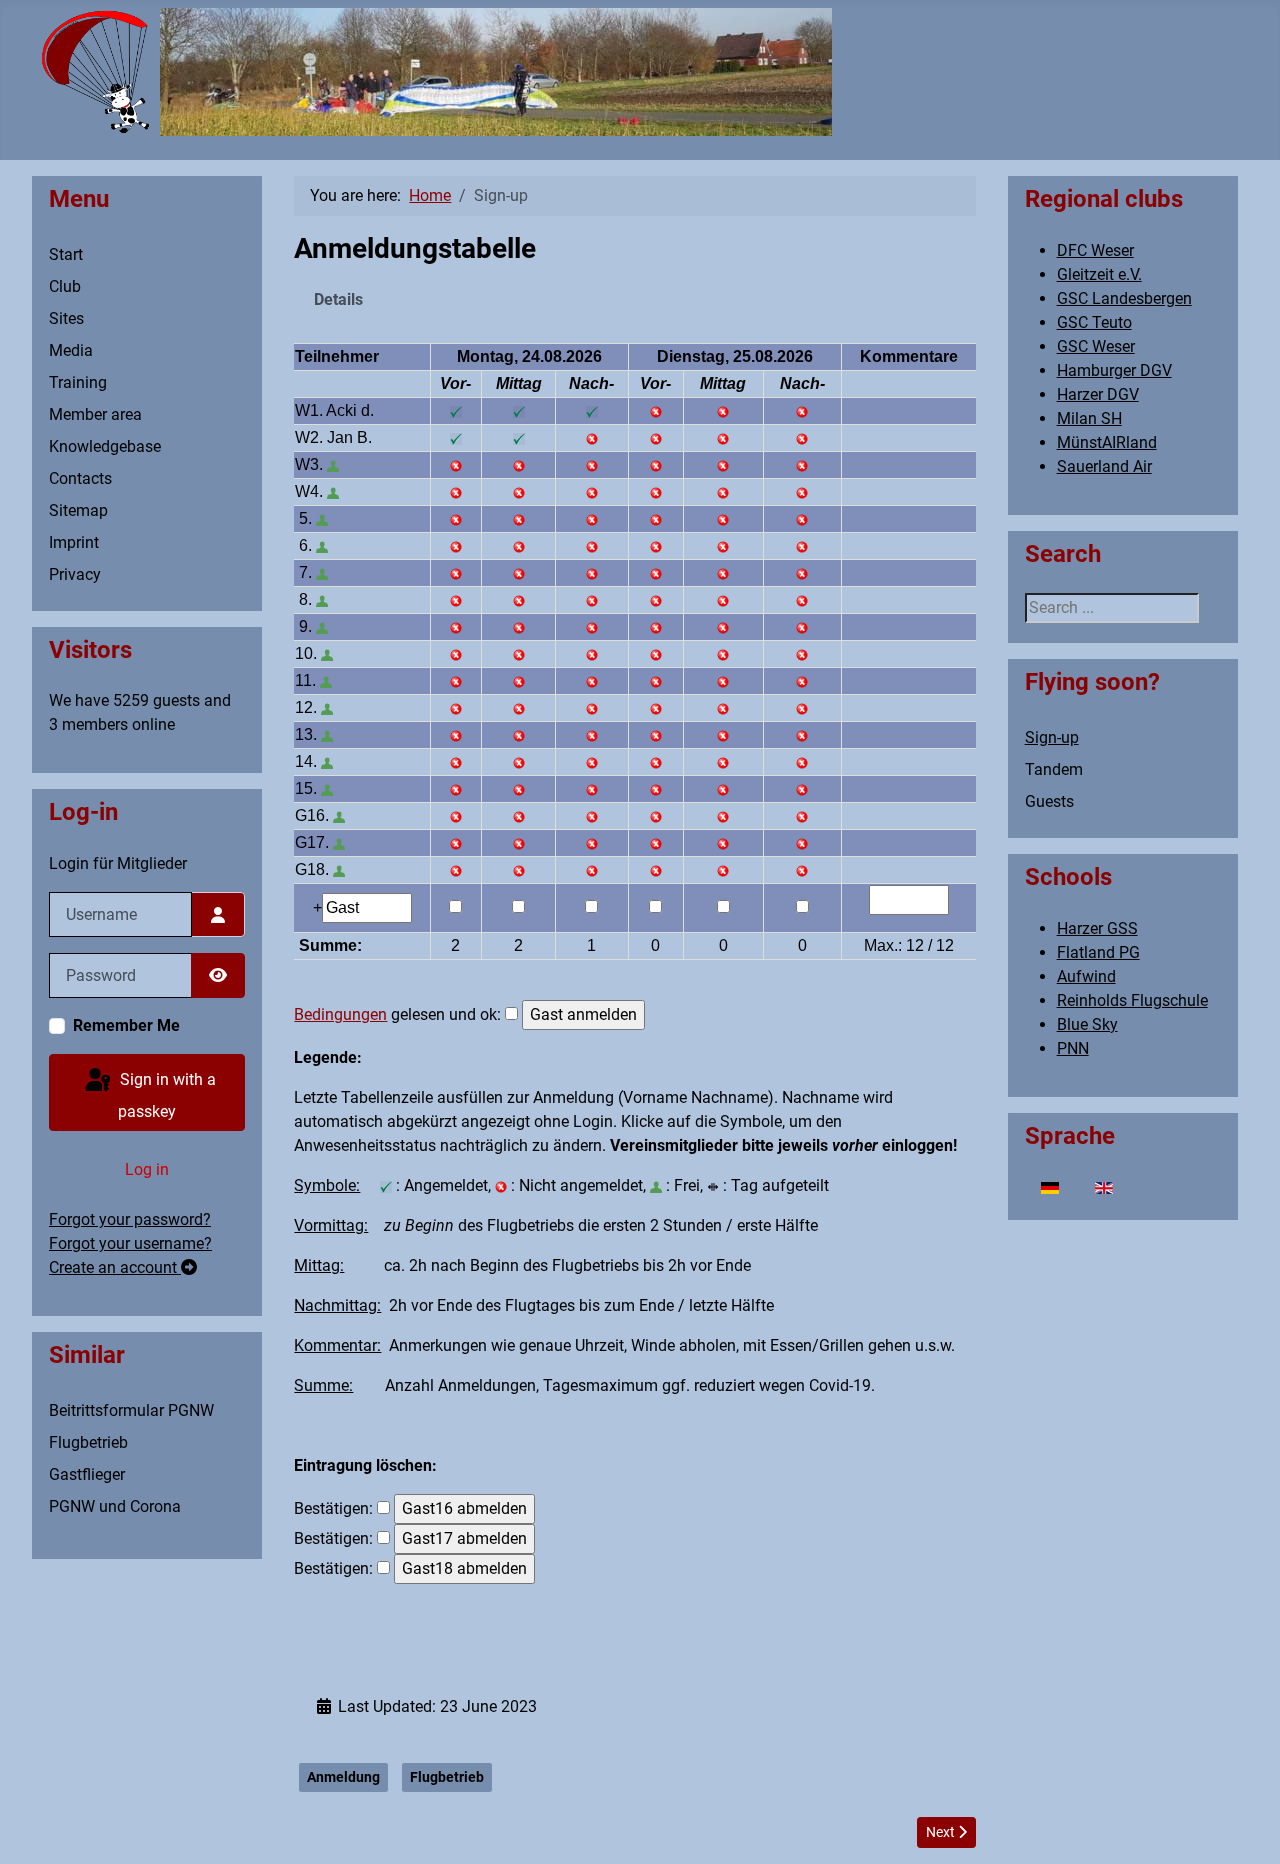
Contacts (80, 478)
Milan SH (1089, 418)
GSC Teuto (1094, 322)
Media (71, 350)
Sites (66, 318)
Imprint (74, 542)
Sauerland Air (1104, 466)
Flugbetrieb (88, 1442)
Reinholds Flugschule (1132, 1000)
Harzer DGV (1098, 394)
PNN (1073, 1048)
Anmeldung (343, 1777)
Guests (1049, 801)
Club (65, 286)
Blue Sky (1087, 1024)
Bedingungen (340, 1014)
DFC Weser (1095, 250)
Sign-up (1052, 737)
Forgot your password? (130, 1219)
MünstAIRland (1107, 442)
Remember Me (126, 1025)
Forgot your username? (130, 1243)
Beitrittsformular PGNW (131, 1410)
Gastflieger (87, 1474)
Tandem (1054, 769)
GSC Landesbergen (1124, 298)
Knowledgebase (105, 446)
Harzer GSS (1097, 928)
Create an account (115, 1267)
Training (78, 382)
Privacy (75, 574)
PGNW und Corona (115, 1506)
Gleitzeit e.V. (1099, 274)
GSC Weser (1096, 346)
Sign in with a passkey (166, 1095)
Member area (95, 414)
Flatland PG (1098, 952)
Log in (147, 1169)
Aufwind (1086, 976)
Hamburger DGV (1114, 370)
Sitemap (78, 510)
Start (66, 254)
